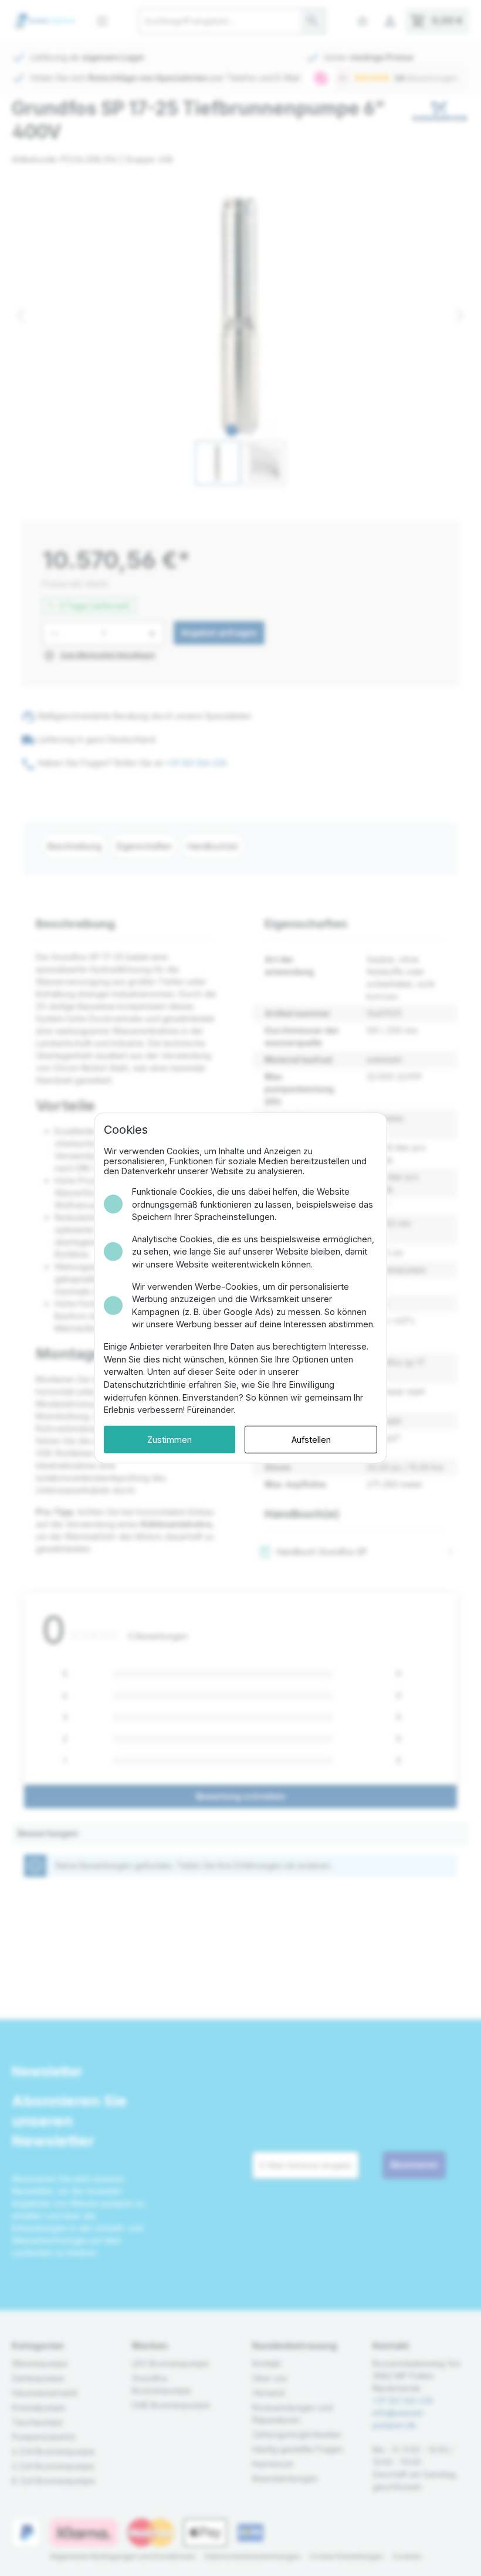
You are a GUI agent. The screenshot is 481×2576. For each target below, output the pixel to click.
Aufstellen (311, 1440)
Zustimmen (170, 1440)
